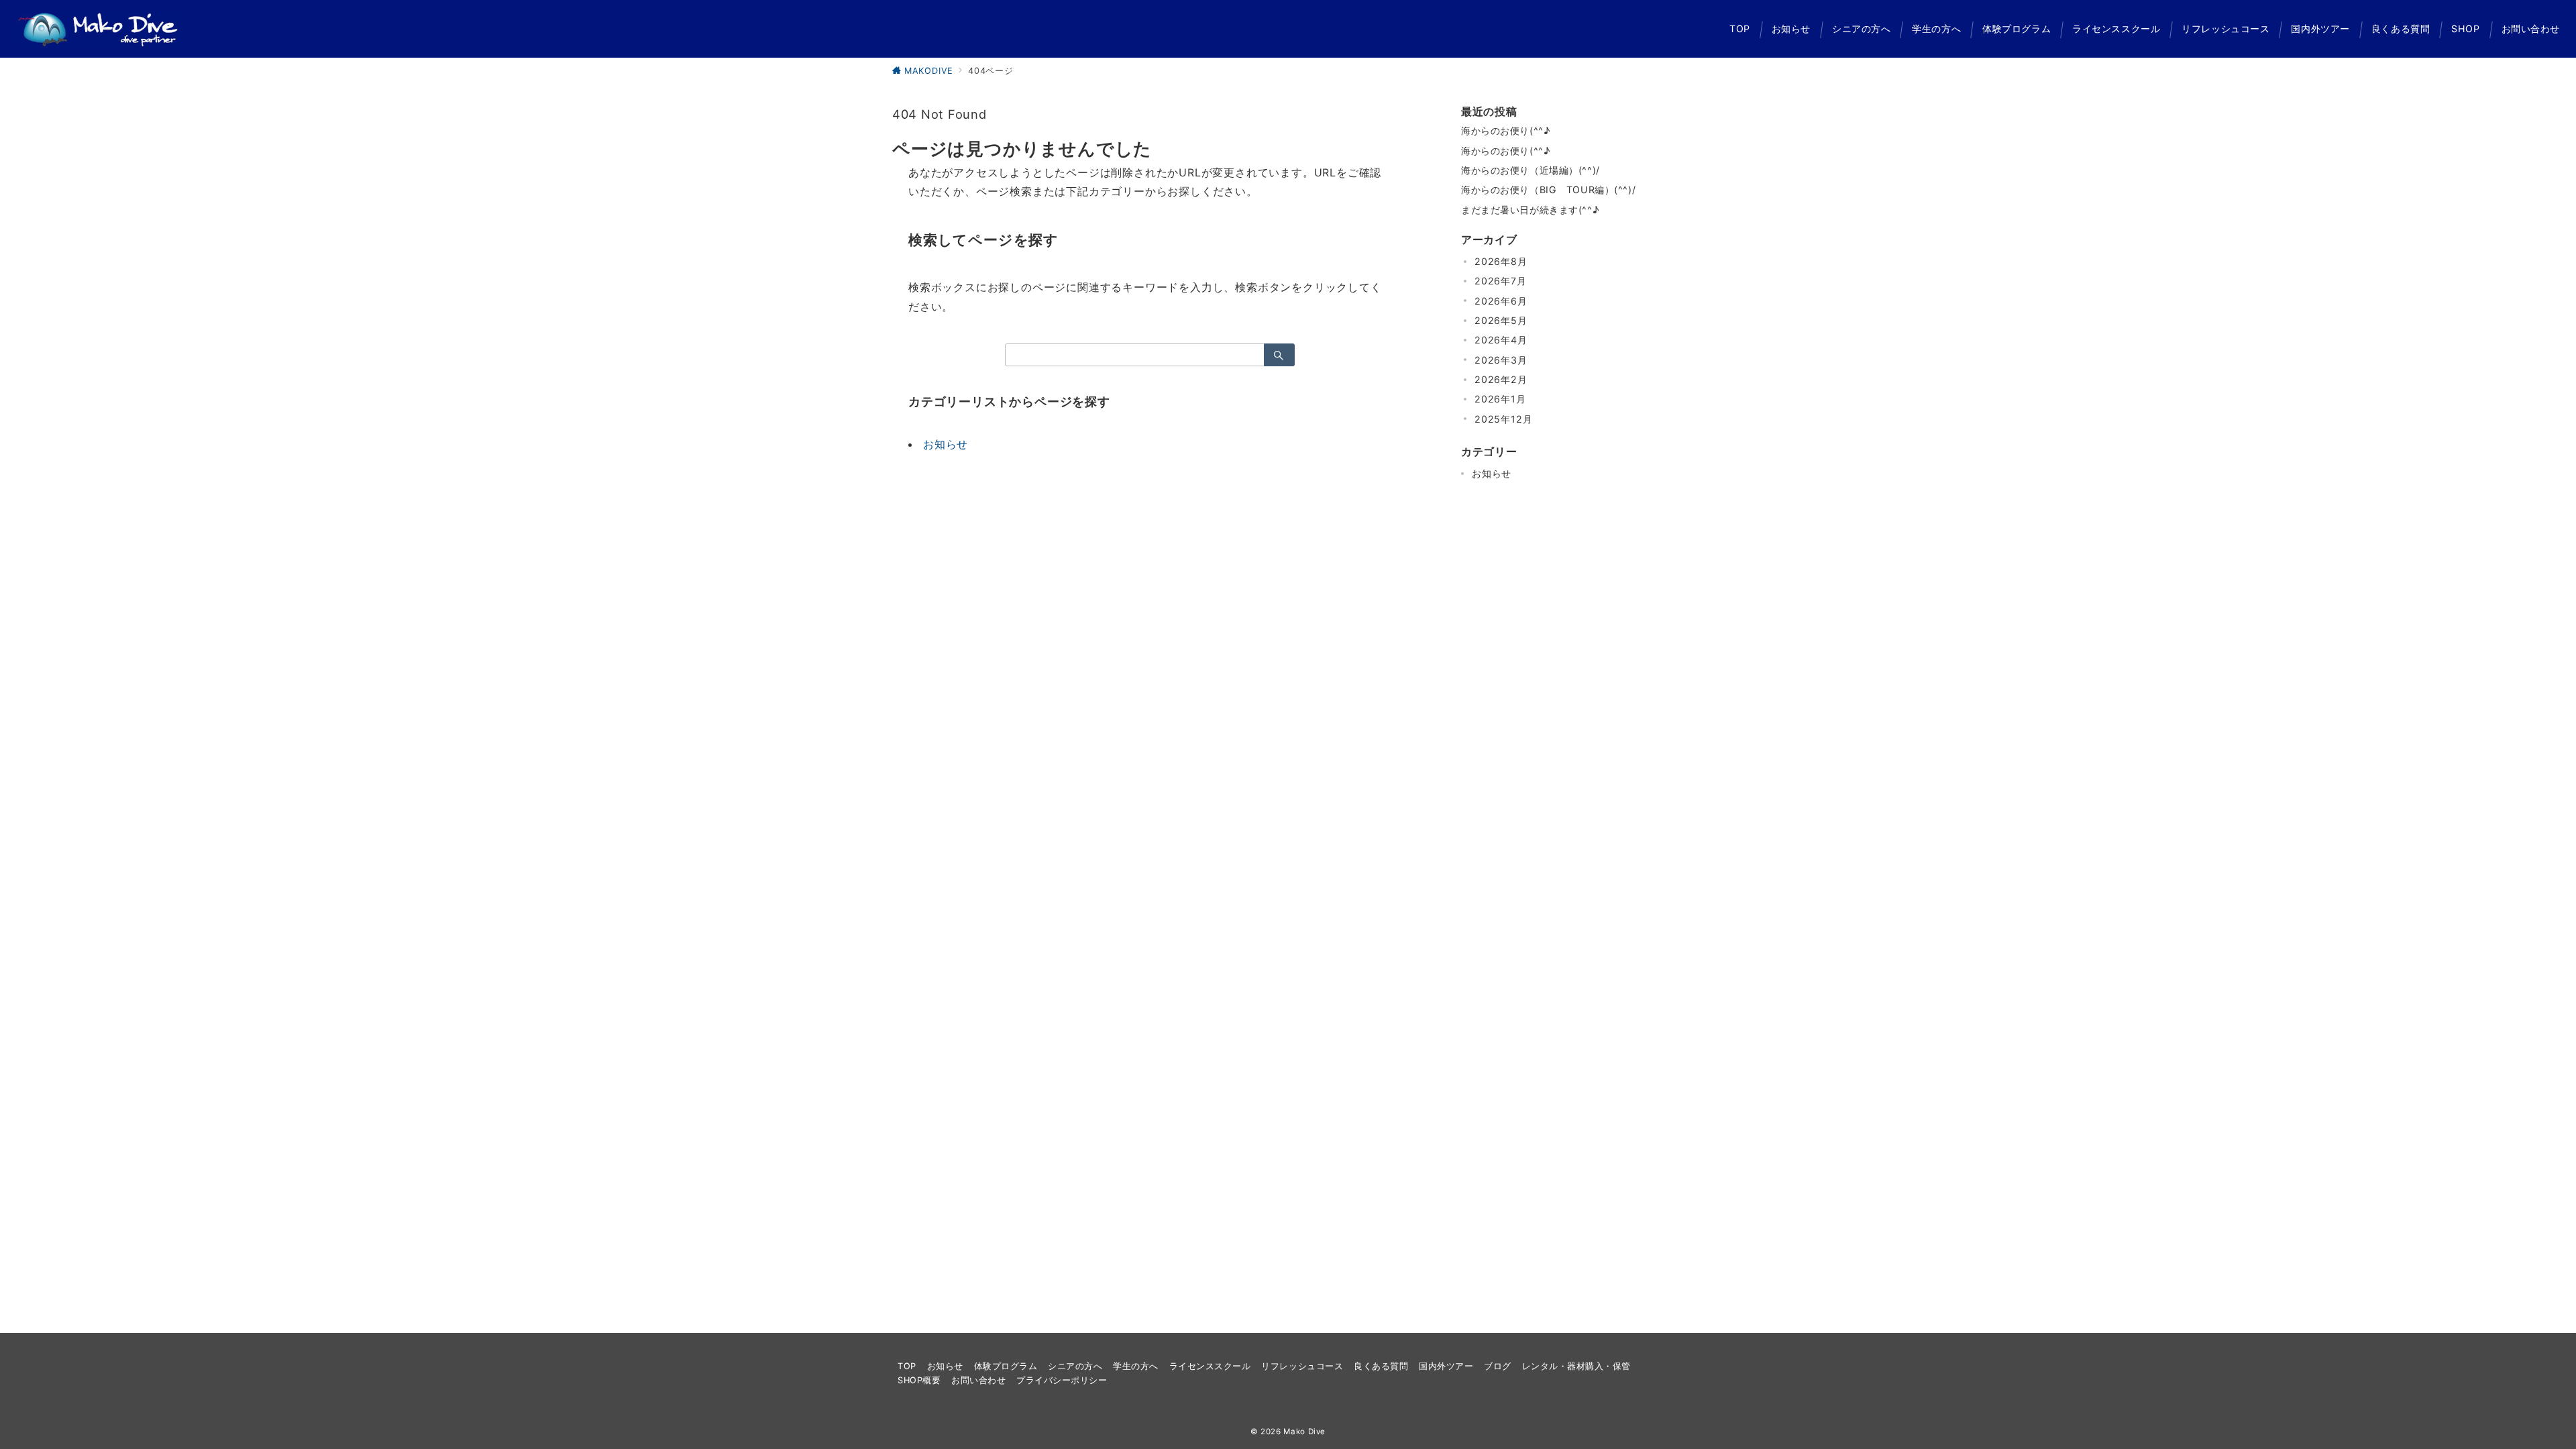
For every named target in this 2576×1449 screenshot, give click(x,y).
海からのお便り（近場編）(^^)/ (1531, 170)
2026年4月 (1501, 340)
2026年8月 (1501, 261)
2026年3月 (1501, 360)
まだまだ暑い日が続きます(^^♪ (1530, 210)
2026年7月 (1501, 281)
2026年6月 (1501, 301)
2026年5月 (1501, 320)
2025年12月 (1503, 419)
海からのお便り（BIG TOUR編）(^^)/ (1548, 190)
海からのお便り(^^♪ (1505, 130)
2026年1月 (1500, 399)
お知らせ (946, 444)
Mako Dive (1304, 1432)
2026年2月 (1501, 379)
